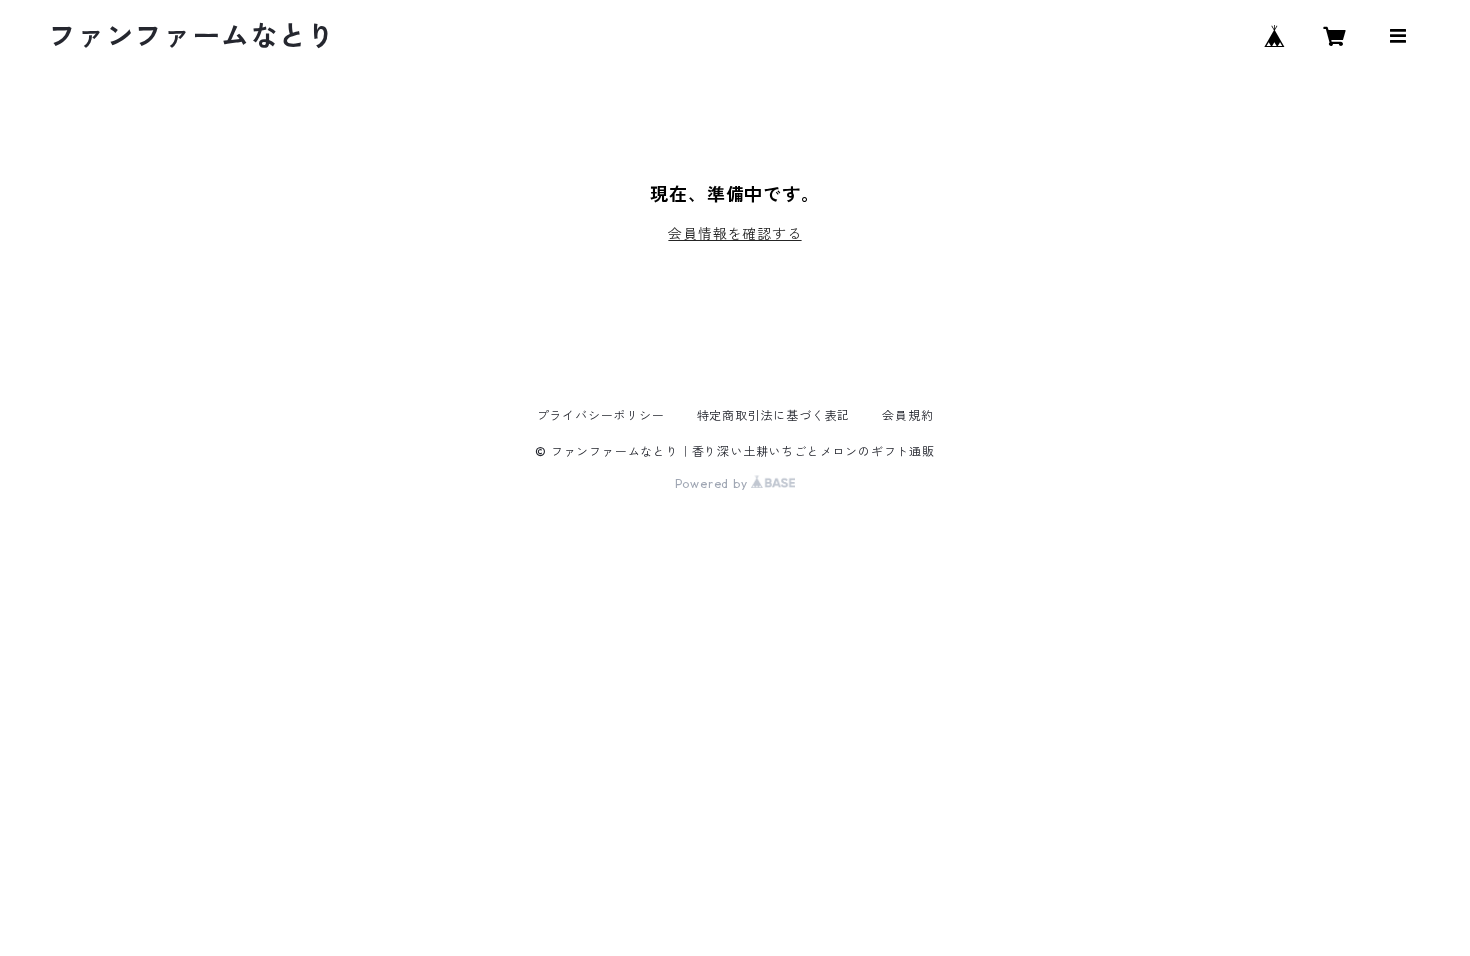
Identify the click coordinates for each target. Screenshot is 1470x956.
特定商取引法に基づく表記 (774, 415)
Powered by (713, 483)
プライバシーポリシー (601, 415)
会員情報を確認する (734, 234)
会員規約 (907, 415)
